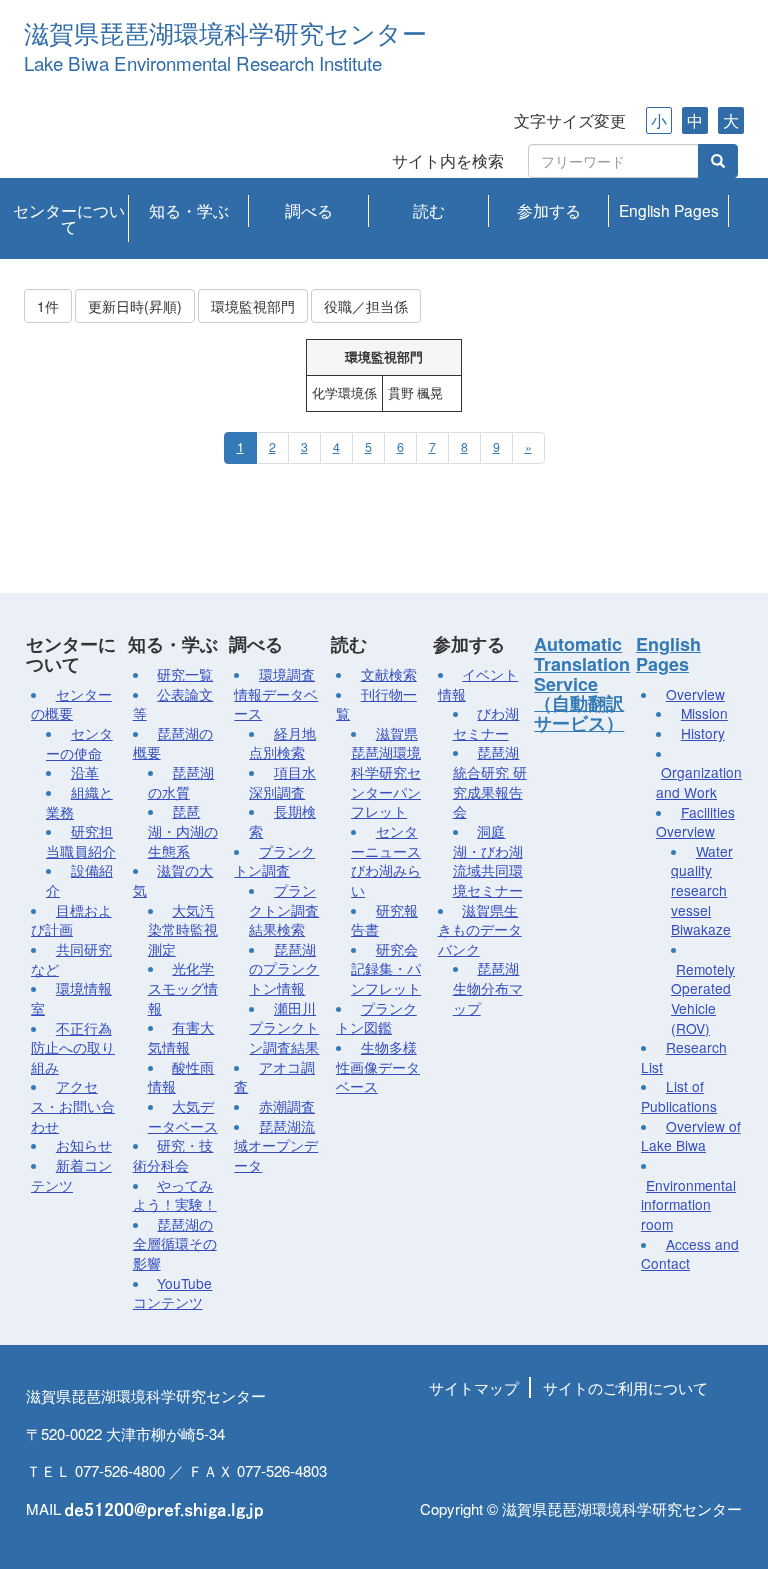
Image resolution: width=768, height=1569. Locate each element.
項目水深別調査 (282, 782)
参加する (549, 210)
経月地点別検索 (282, 743)
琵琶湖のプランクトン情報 (284, 968)
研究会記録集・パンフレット (386, 968)
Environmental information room (688, 1204)
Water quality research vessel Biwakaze (702, 890)
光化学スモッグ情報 (183, 987)
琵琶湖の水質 (181, 782)
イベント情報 (478, 684)
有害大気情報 (181, 1037)
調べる (309, 210)
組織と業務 (79, 802)
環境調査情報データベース (276, 693)
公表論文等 (173, 704)
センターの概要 (71, 704)
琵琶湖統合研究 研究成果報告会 (490, 781)
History (703, 733)
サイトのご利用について (625, 1387)
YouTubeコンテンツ (173, 1293)
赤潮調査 (287, 1106)
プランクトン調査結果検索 (284, 909)
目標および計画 (71, 920)
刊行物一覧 (376, 704)
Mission (704, 713)
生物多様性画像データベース (378, 1066)
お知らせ (84, 1145)
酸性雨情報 (181, 1077)
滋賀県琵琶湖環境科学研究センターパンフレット (386, 772)
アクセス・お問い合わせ (73, 1105)
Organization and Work (699, 782)
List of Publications (679, 1096)
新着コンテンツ (71, 1175)
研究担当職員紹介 (81, 841)
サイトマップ (474, 1387)
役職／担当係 (366, 306)
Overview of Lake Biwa (691, 1136)
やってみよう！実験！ (175, 1195)
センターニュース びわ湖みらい (386, 860)
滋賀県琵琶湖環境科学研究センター (225, 34)
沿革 (85, 772)
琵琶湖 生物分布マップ (488, 987)
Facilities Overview (695, 822)
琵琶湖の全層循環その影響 (175, 1243)
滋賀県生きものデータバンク (480, 929)
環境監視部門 (253, 306)
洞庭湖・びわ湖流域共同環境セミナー (488, 860)
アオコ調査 (274, 1077)
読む (429, 210)
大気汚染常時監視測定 (183, 929)
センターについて (69, 218)
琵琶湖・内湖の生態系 (183, 830)
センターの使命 (79, 743)
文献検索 (389, 674)
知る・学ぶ (189, 210)
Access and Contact (690, 1254)
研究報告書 (384, 920)
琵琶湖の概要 (173, 743)
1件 (48, 306)
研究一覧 (185, 674)
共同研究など (71, 959)
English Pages (669, 210)
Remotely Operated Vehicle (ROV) (703, 998)
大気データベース (183, 1116)
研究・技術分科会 (173, 1155)
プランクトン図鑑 (376, 1018)
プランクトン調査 (274, 861)
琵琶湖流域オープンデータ (276, 1145)
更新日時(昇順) (135, 306)
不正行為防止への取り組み (73, 1047)
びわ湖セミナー (486, 723)
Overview (695, 694)
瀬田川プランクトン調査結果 (284, 1027)
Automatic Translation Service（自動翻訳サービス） (582, 683)
